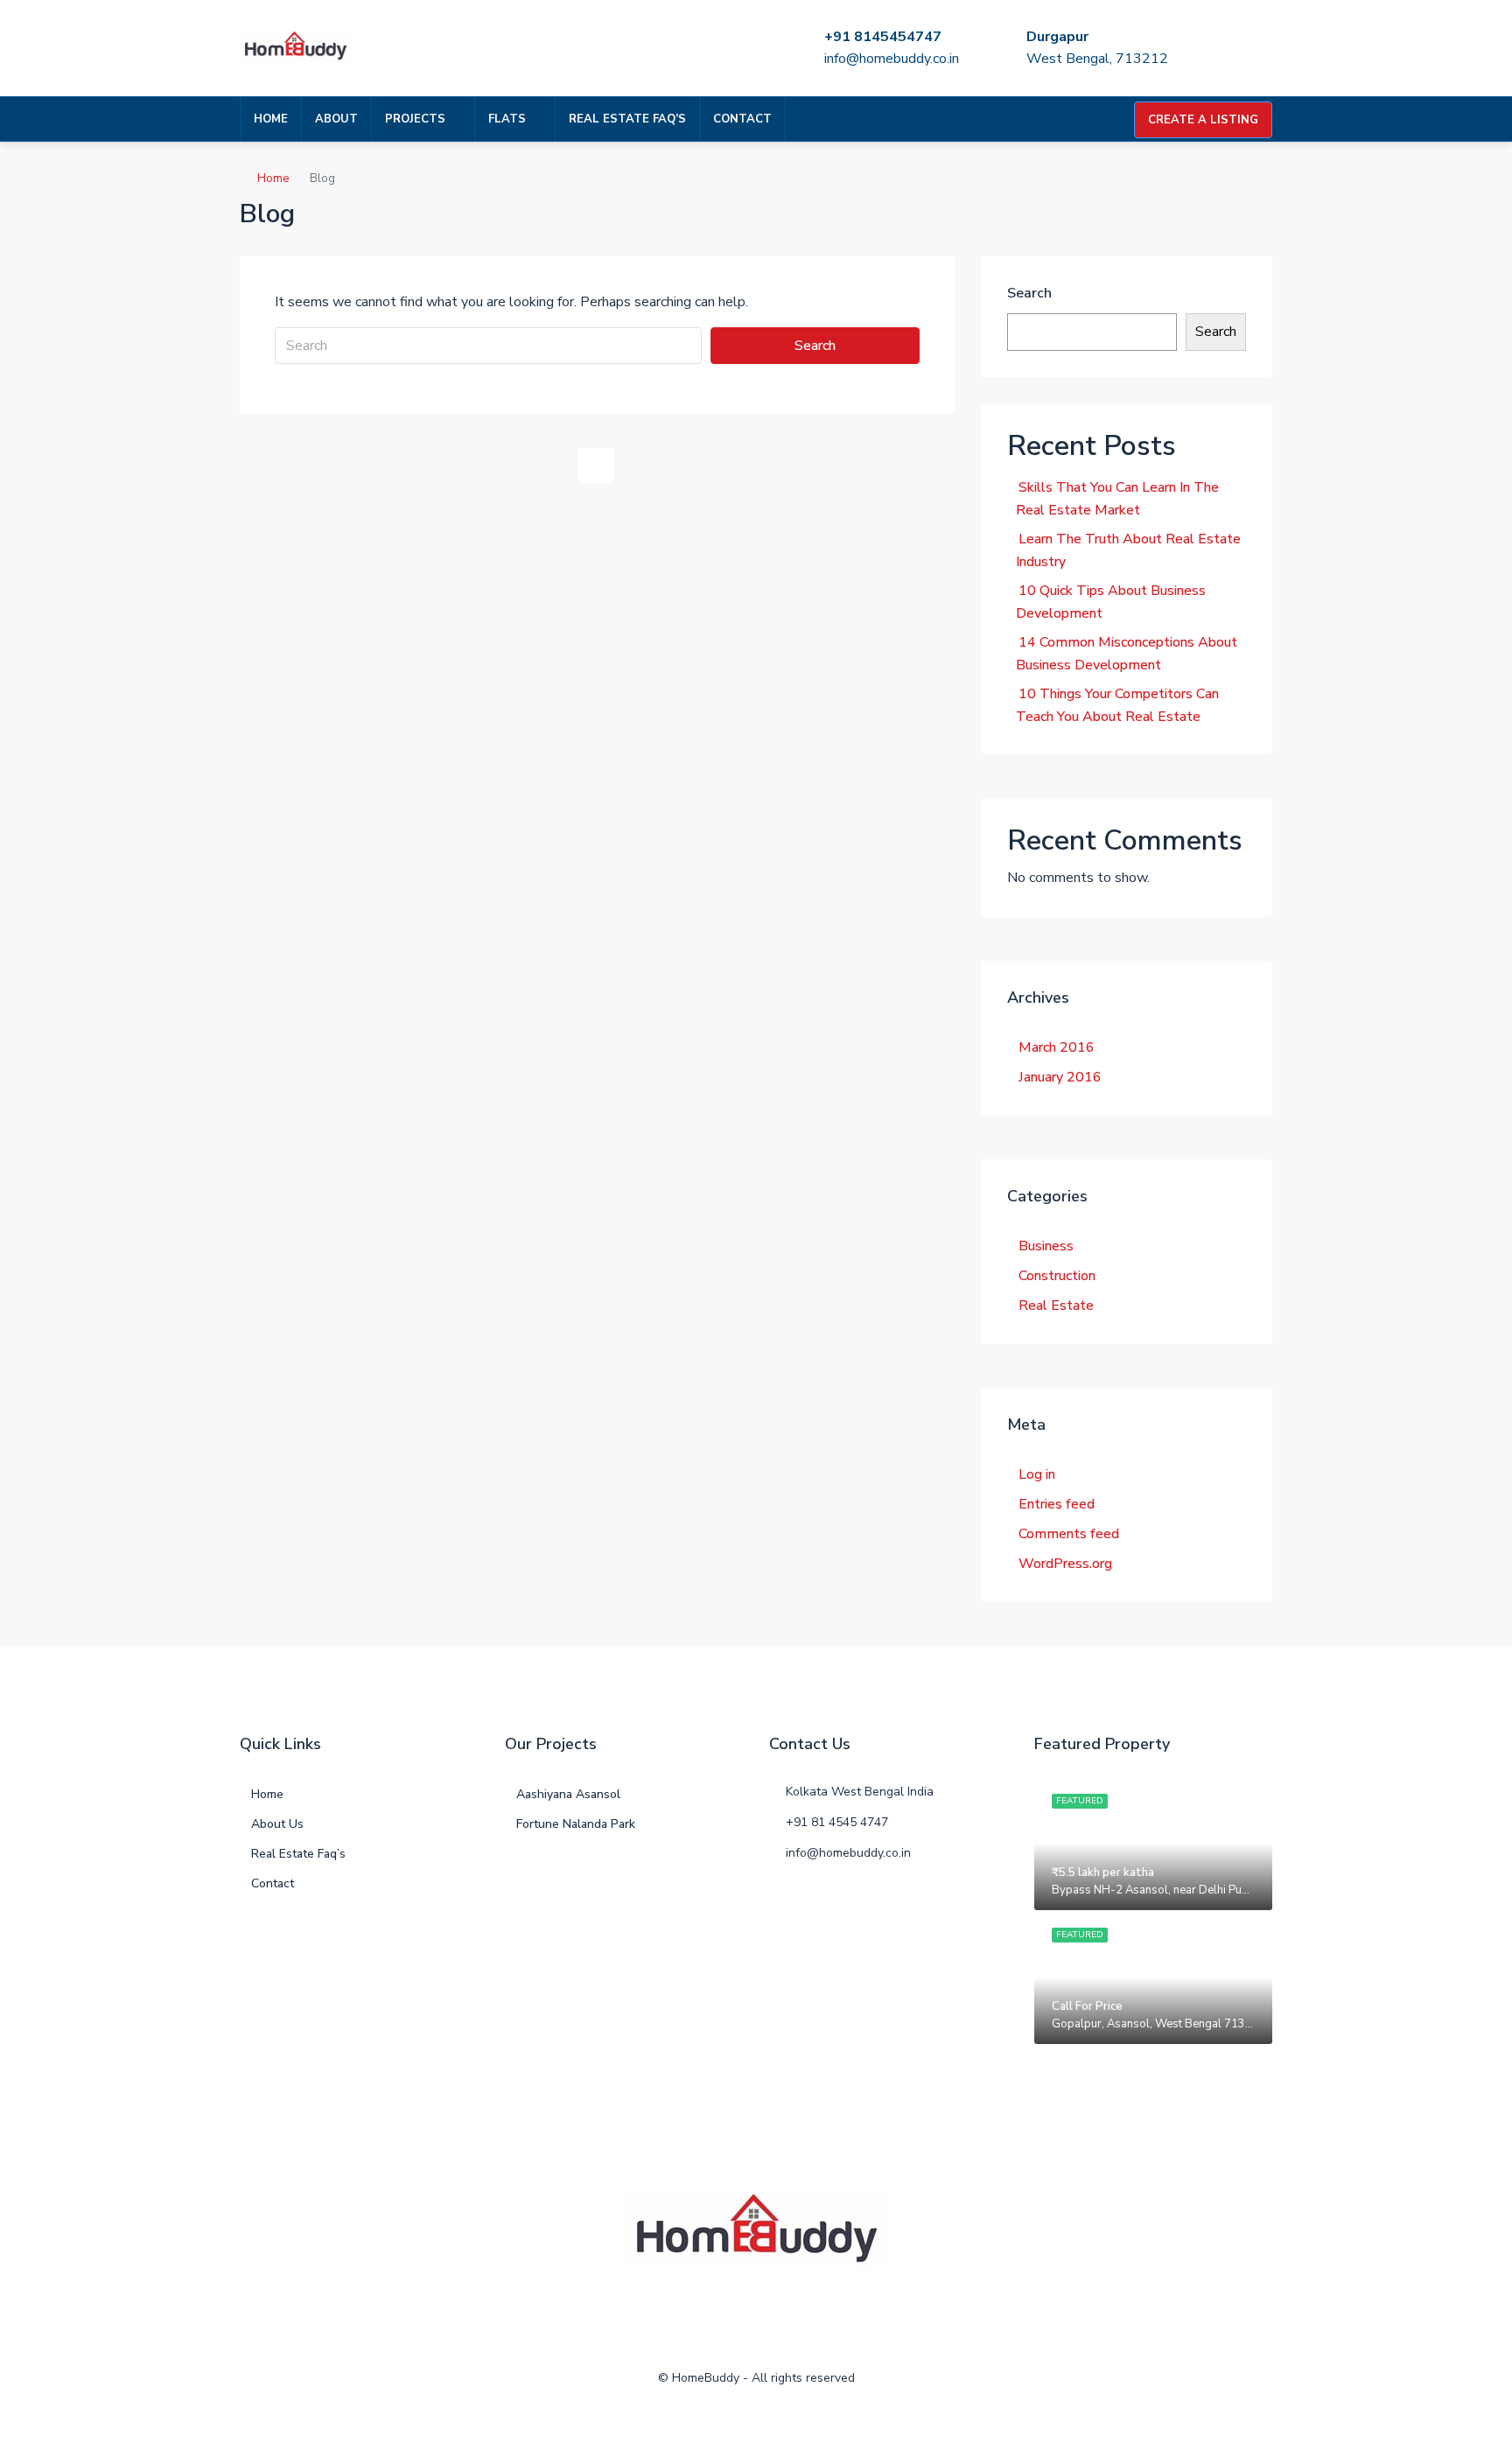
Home (271, 119)
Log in (1037, 1474)
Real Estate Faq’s (627, 119)
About (336, 119)
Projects (415, 119)
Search (815, 346)
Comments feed (1069, 1534)
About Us (277, 1824)
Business (1046, 1246)
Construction (1057, 1276)
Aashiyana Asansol (568, 1794)
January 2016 (1060, 1077)
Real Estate (1056, 1305)
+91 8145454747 (883, 37)
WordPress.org (1065, 1564)
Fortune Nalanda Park (576, 1824)
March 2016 (1057, 1047)
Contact (742, 119)
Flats (507, 119)
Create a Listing (1203, 120)
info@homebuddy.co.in (892, 59)
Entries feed (1057, 1504)
